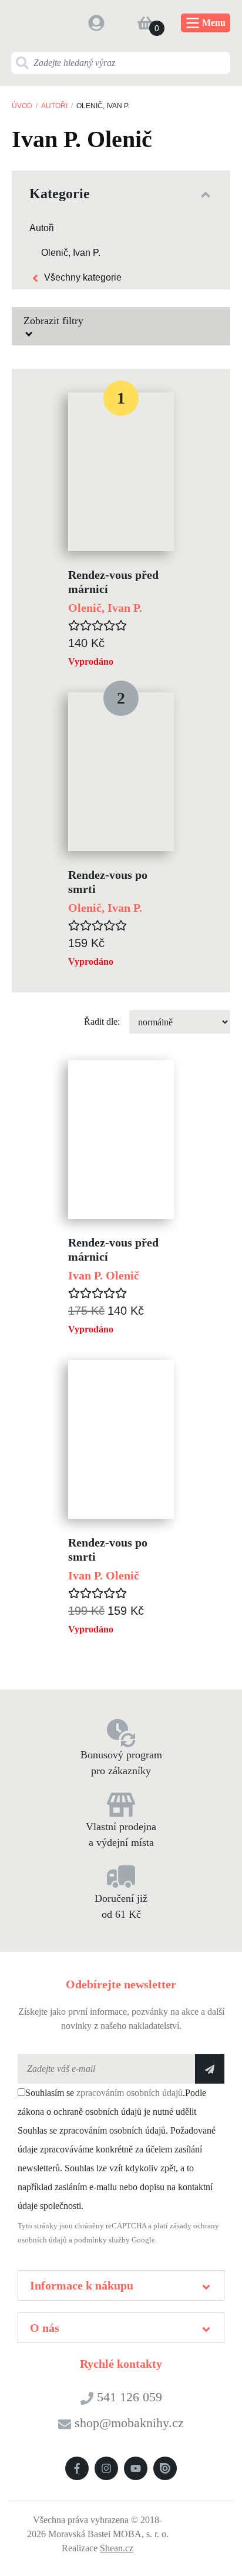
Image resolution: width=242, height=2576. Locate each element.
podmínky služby (102, 2240)
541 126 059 (128, 2397)
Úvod (22, 106)
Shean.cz (117, 2548)
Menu (214, 23)
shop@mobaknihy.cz (129, 2423)
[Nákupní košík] (146, 23)
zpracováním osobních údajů (130, 2093)
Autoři (54, 106)
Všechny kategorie (83, 277)
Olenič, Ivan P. (71, 253)
